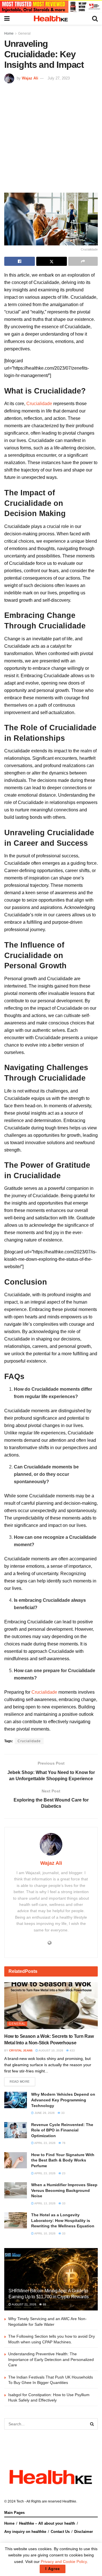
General (24, 33)
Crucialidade (39, 404)
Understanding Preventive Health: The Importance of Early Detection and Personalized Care (51, 2359)
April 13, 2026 (45, 2203)
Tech (20, 2501)
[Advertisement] (51, 137)
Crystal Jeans (21, 2050)
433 (72, 2050)
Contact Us (60, 2532)
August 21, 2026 (24, 2304)
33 (62, 2113)
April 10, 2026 (45, 2233)
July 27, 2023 (59, 78)
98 (44, 2304)
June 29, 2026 (44, 2113)
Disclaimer (84, 2532)
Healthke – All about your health (47, 2523)
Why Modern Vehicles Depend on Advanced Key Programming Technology (63, 2100)
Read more (20, 2082)
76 (63, 2143)
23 (63, 2173)
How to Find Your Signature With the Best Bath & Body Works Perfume (63, 2160)
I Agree (53, 2569)
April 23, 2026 (45, 2143)
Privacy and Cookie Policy (64, 2562)
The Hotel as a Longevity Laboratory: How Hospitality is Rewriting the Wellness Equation (63, 2220)
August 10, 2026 (51, 2050)
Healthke (69, 2501)
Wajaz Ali (30, 78)
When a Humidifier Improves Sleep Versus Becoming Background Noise (64, 2190)
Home (9, 33)
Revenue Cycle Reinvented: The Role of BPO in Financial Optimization (62, 2130)
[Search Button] (92, 2424)
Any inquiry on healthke (25, 2532)
